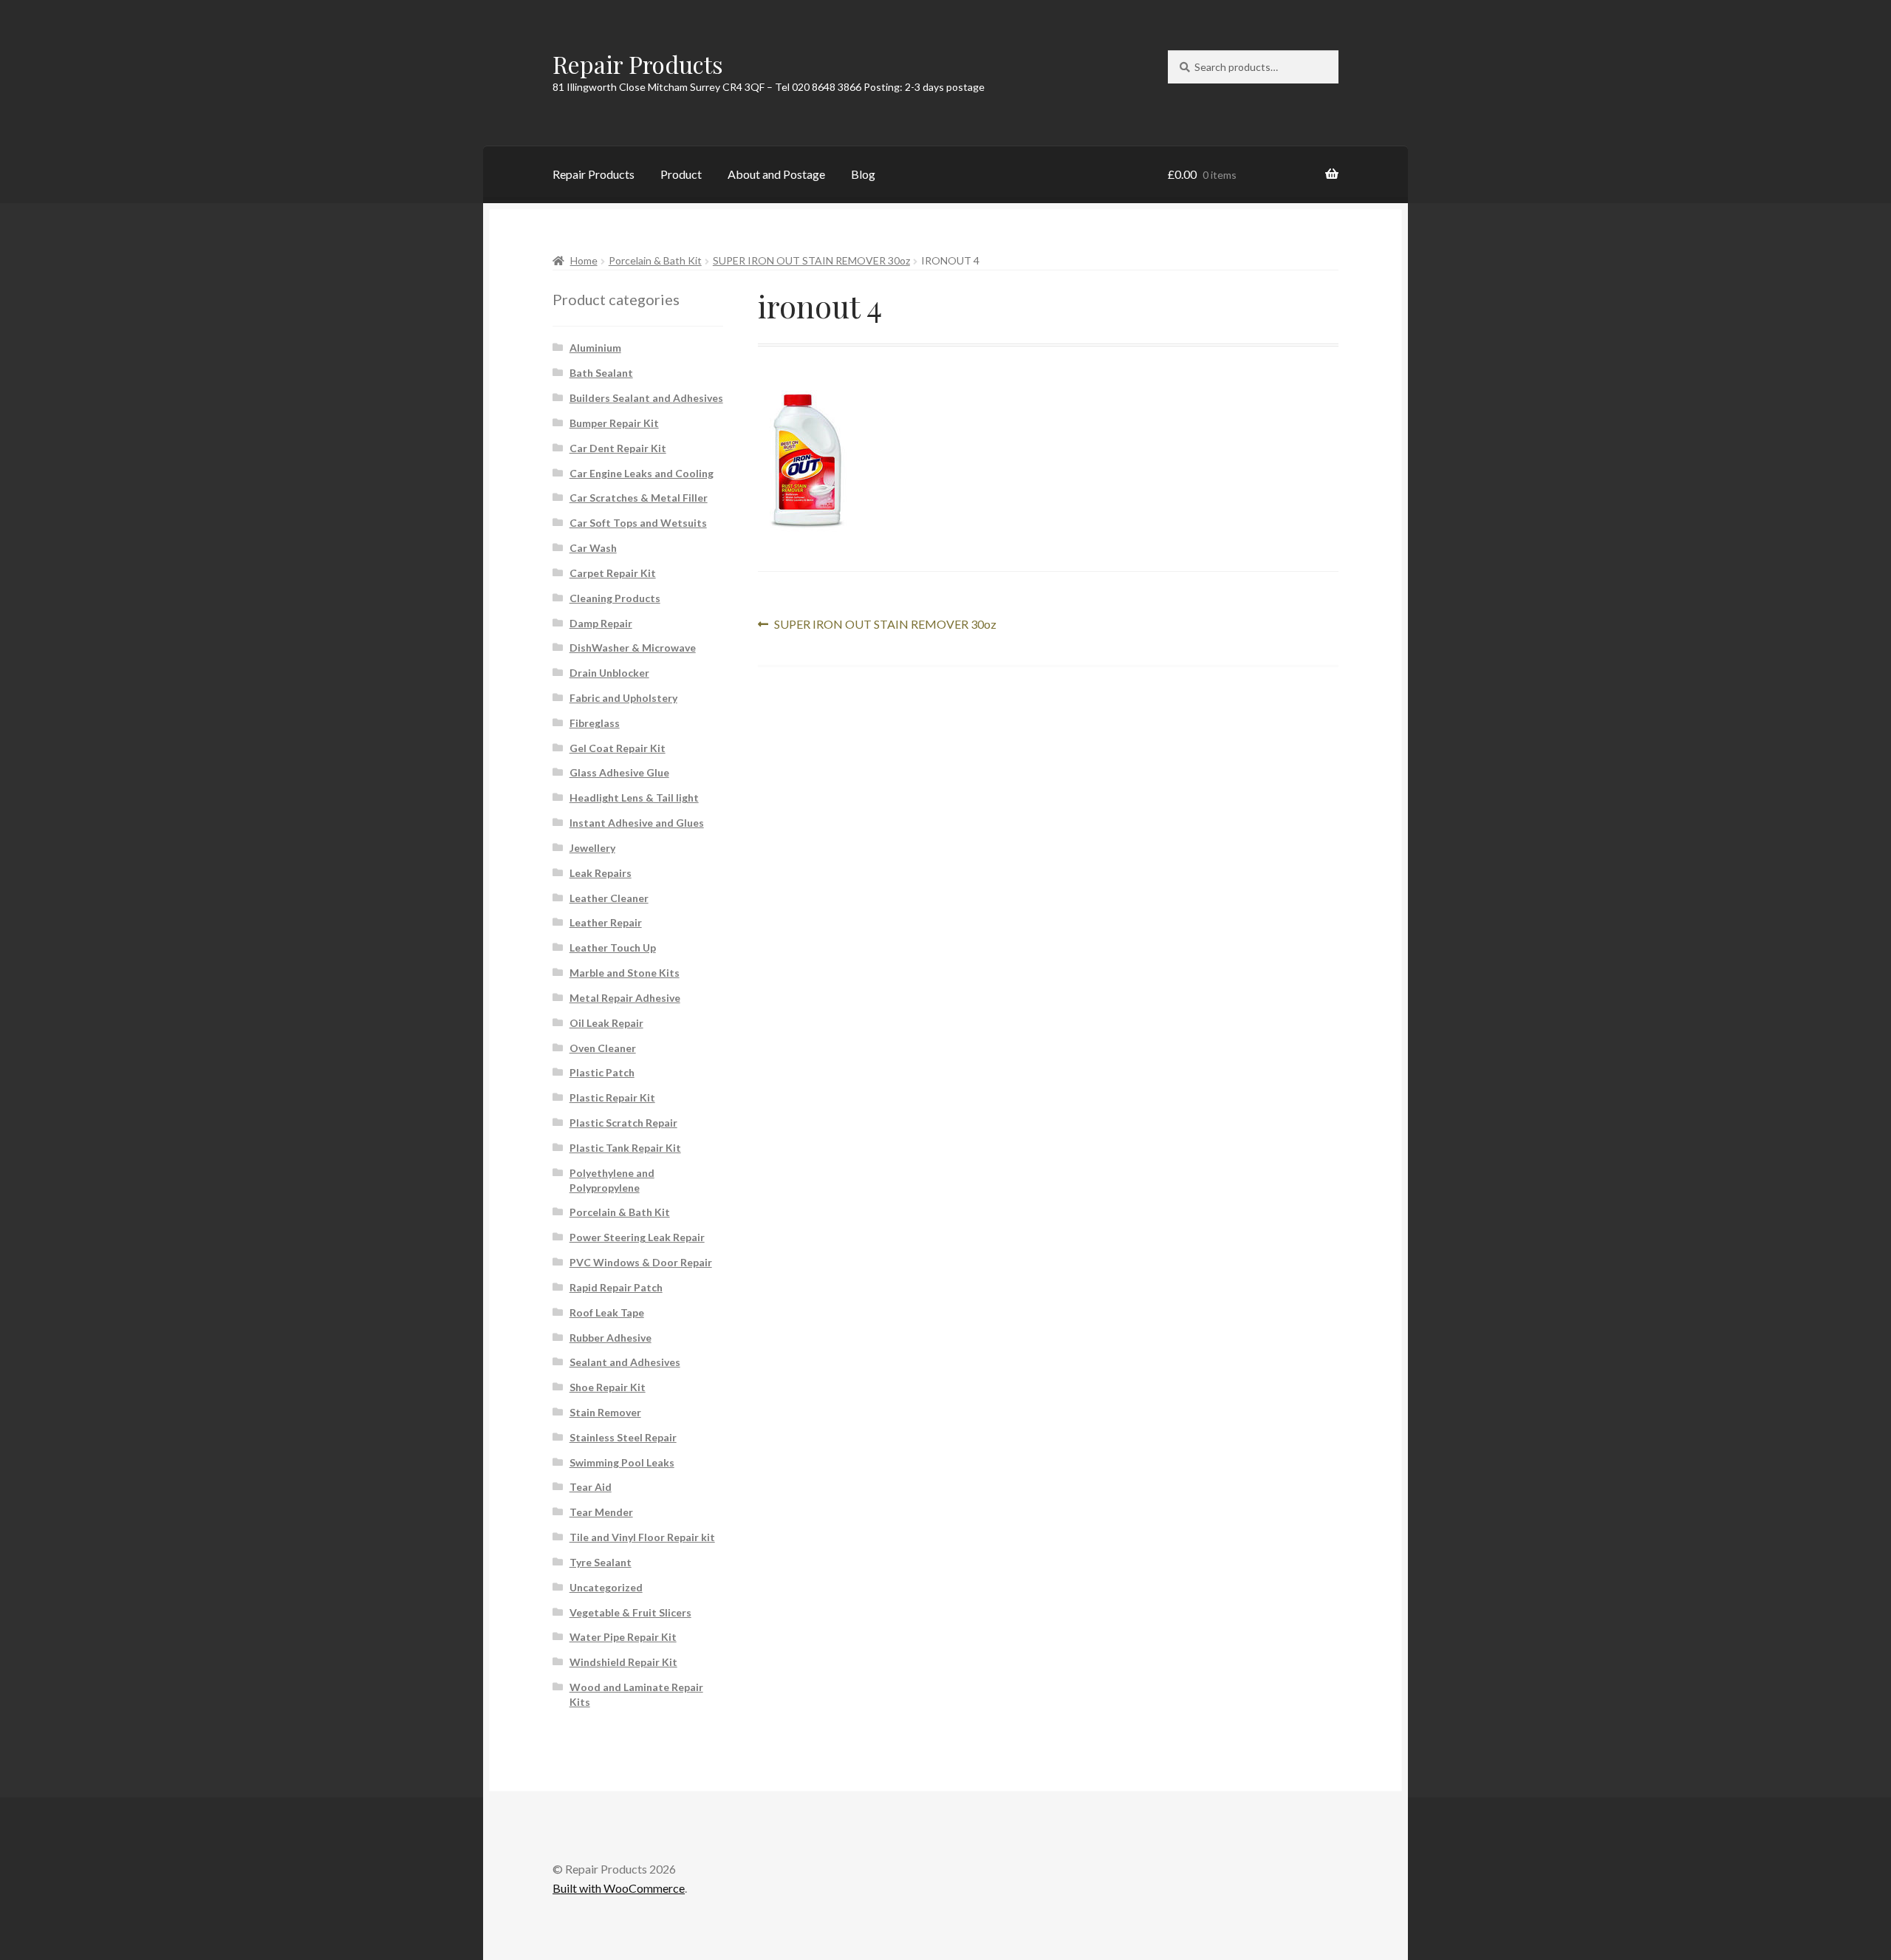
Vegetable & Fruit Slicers (630, 1612)
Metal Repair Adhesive (625, 998)
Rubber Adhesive (611, 1338)
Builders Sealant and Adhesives (646, 398)
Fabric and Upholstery (623, 698)
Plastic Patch (602, 1072)
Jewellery (592, 848)
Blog (863, 174)
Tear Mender (601, 1512)
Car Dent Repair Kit (618, 448)
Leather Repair (606, 922)
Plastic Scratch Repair (623, 1123)
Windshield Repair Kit (623, 1662)
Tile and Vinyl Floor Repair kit (642, 1537)
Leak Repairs (601, 873)
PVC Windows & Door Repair (641, 1262)
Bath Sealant (601, 373)
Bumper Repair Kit (614, 423)
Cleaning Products (615, 598)
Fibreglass (595, 723)
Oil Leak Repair (606, 1023)
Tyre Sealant (601, 1562)
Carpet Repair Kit (613, 573)
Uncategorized (606, 1587)
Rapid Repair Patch (616, 1287)
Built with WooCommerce (619, 1888)
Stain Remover (605, 1412)
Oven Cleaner (603, 1048)
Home (584, 260)
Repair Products (638, 64)
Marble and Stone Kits (625, 973)
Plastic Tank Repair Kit (625, 1148)
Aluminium (595, 348)
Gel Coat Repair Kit (618, 748)
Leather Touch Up (613, 947)
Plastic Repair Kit (612, 1097)
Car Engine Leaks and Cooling (642, 473)
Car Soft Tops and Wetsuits (638, 523)
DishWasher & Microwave (633, 648)
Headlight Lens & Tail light (634, 798)
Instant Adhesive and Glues (637, 823)
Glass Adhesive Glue (619, 772)
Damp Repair (601, 623)
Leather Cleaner (609, 898)
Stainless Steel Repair (623, 1437)
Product (681, 174)
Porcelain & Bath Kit (655, 260)
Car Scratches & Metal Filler (639, 498)
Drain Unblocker (609, 673)
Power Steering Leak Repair (637, 1237)
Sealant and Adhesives (625, 1362)
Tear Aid (591, 1487)
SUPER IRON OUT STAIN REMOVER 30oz (811, 260)
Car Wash (593, 548)
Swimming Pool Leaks (622, 1462)
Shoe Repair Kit (608, 1387)
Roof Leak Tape (607, 1312)
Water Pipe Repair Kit (623, 1637)
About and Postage (776, 174)
